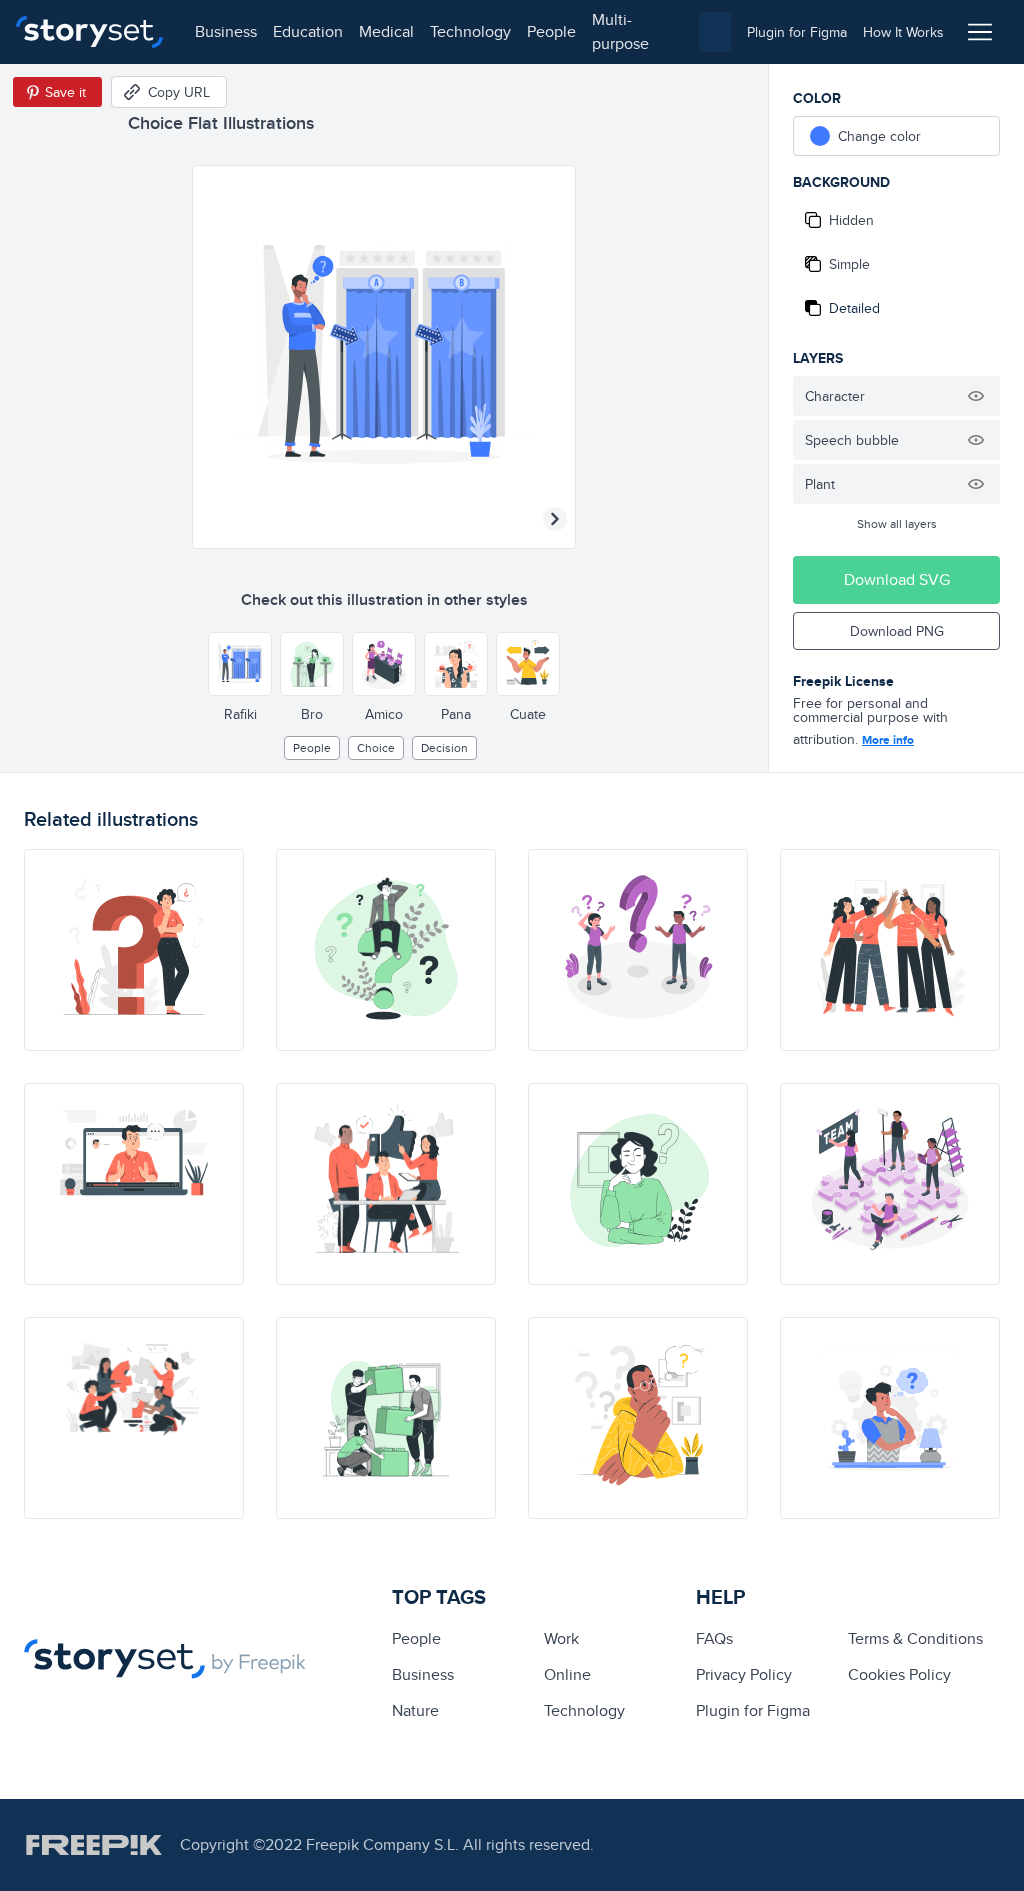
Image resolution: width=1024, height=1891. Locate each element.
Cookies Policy (899, 1674)
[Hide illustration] (976, 396)
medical (386, 31)
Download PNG (897, 631)
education (308, 31)
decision (444, 747)
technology (470, 31)
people (551, 31)
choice (376, 747)
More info (888, 740)
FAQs (714, 1638)
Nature (415, 1710)
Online (567, 1674)
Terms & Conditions (915, 1638)
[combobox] (715, 32)
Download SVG (897, 579)
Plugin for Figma (753, 1710)
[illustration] (134, 950)
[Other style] (240, 664)
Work (561, 1638)
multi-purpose (620, 31)
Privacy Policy (744, 1674)
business (226, 31)
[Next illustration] (555, 519)
